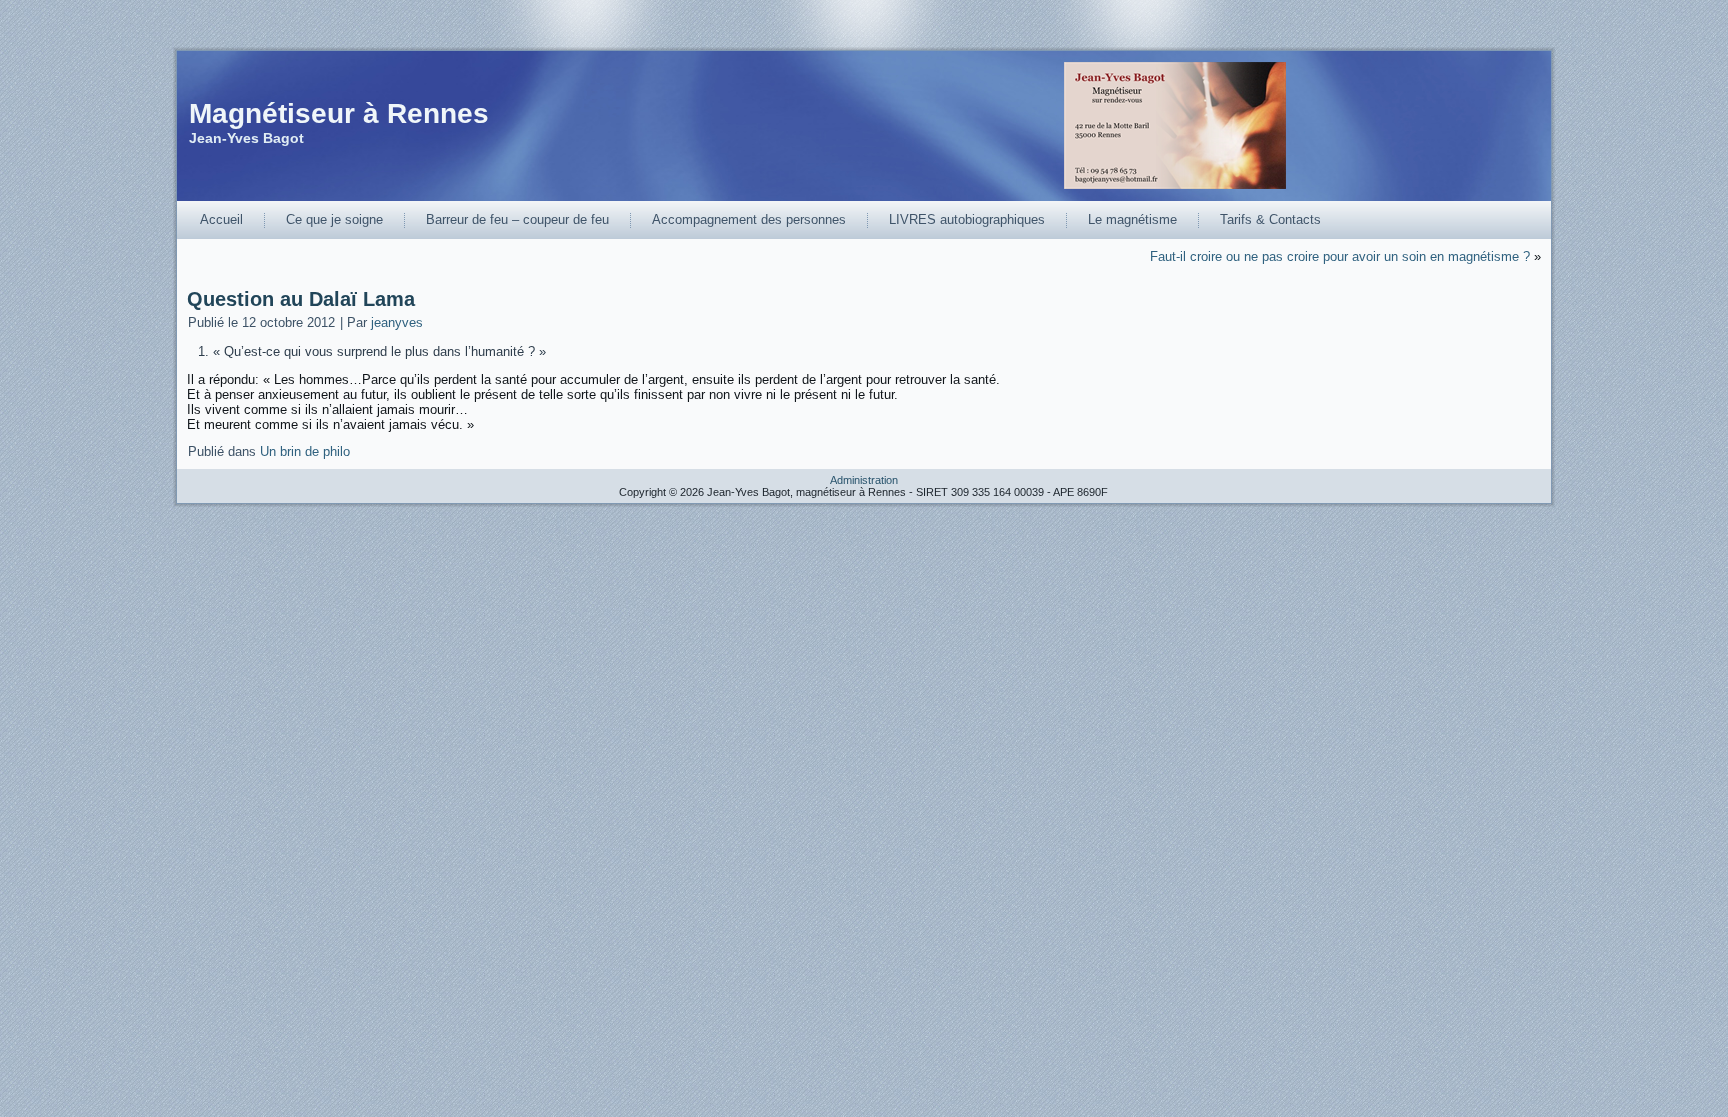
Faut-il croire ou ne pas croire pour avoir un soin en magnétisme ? (1340, 256)
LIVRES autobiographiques (967, 219)
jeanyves (397, 322)
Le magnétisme (1132, 219)
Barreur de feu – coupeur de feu (517, 219)
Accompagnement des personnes (749, 219)
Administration (864, 480)
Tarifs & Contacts (1270, 219)
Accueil (221, 219)
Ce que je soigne (334, 219)
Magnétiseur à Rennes (339, 113)
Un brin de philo (305, 451)
